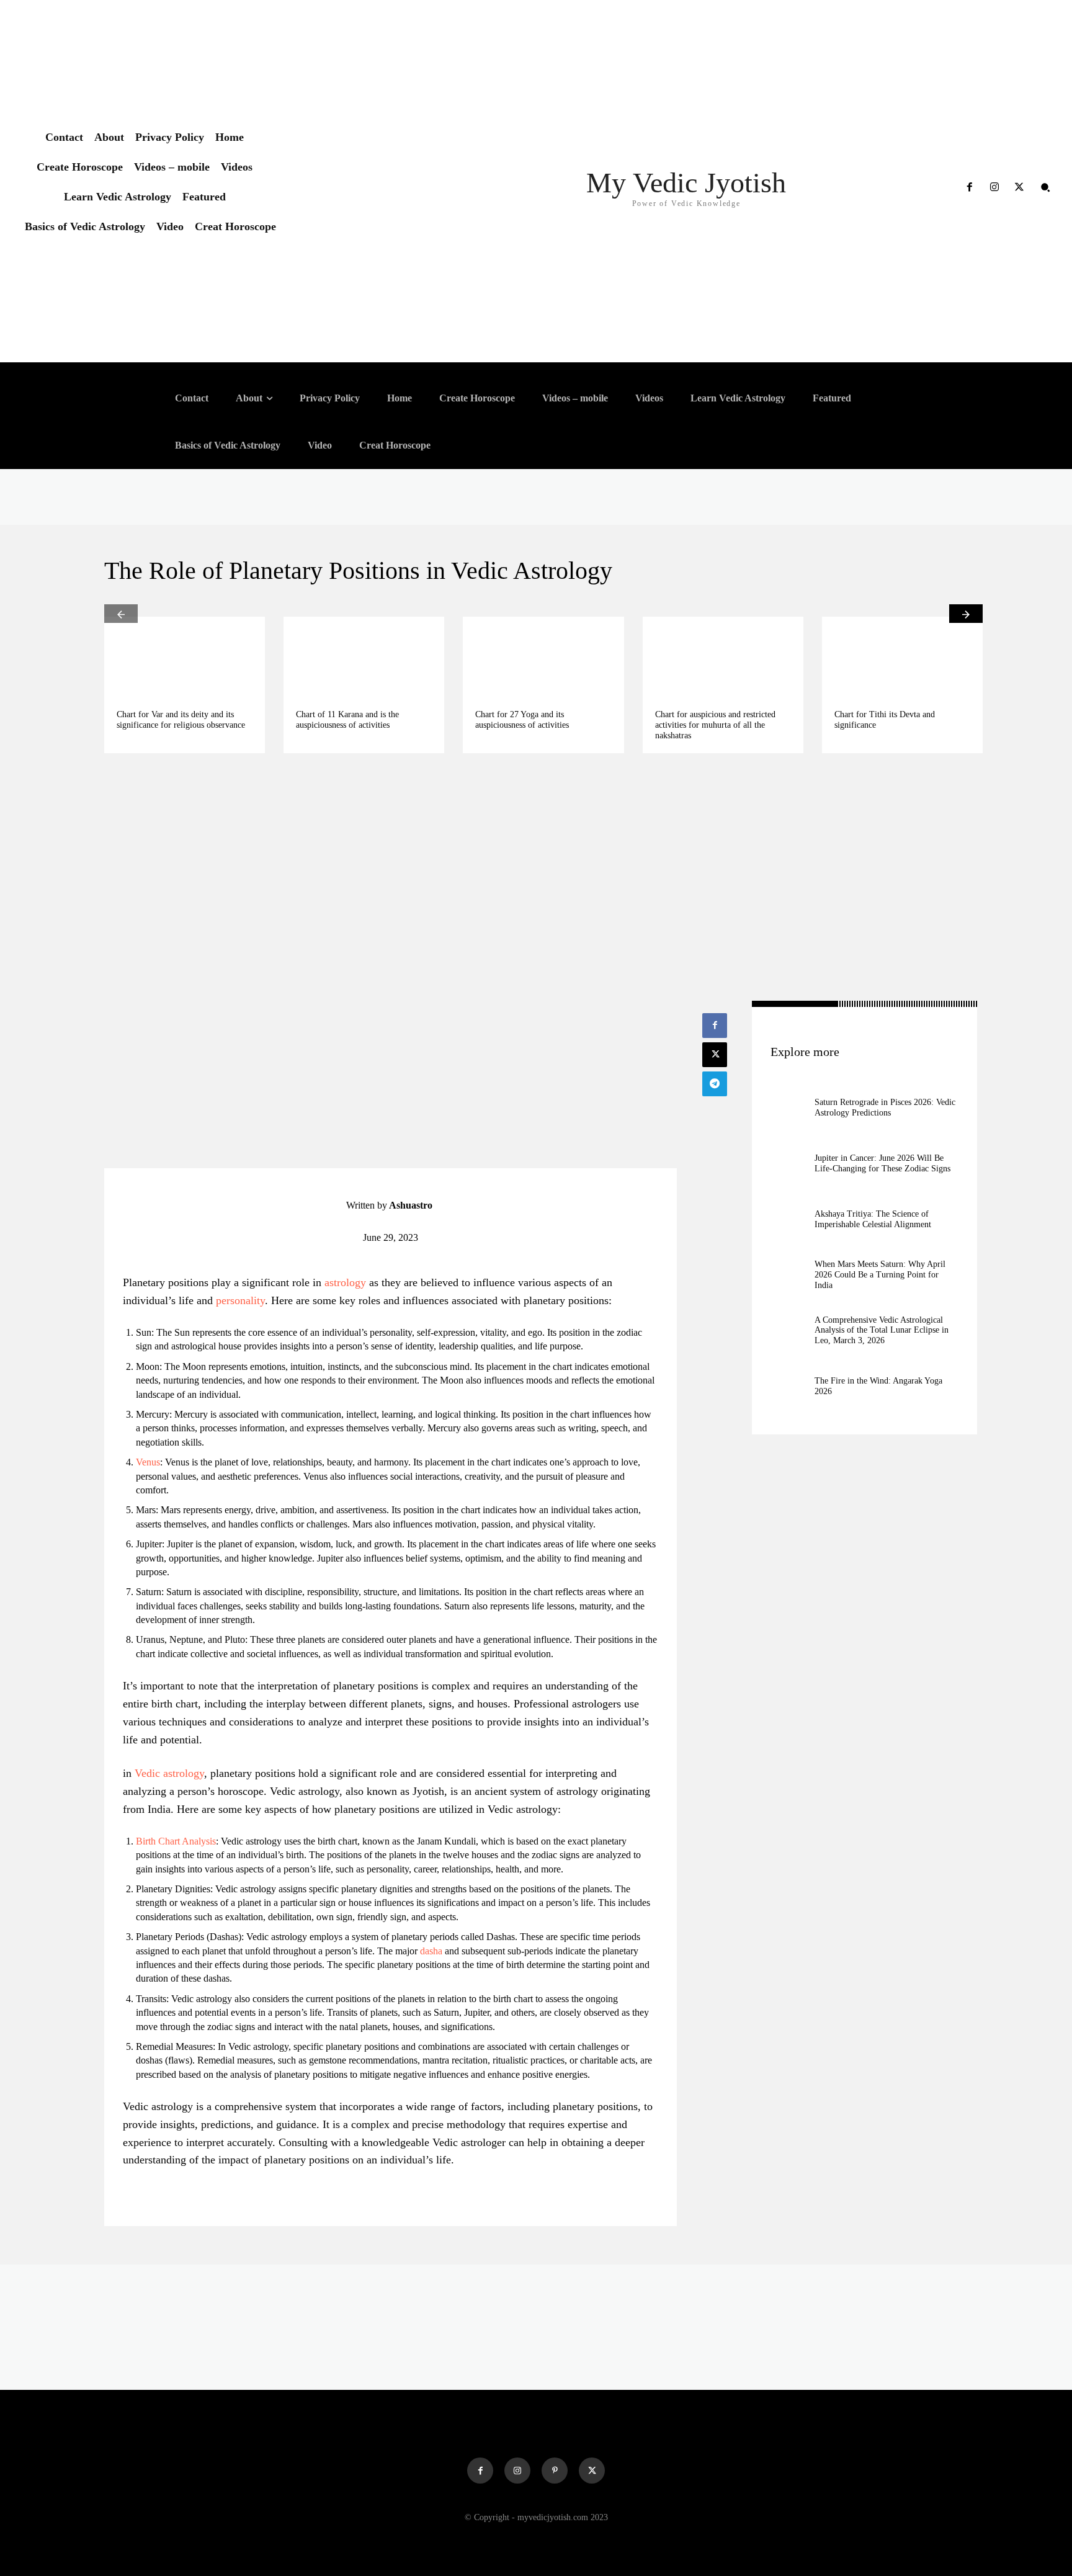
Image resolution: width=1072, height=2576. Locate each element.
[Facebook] (969, 187)
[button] (1045, 187)
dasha (431, 1951)
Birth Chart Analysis (176, 1841)
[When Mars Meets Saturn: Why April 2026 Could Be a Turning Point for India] (789, 1275)
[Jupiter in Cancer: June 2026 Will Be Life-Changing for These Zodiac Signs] (789, 1164)
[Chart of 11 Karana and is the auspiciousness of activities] (364, 657)
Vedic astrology (169, 1773)
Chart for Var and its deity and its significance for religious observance (181, 720)
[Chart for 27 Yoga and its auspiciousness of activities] (543, 657)
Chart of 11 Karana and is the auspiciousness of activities (347, 720)
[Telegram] (715, 1084)
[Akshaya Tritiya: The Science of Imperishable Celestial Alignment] (789, 1219)
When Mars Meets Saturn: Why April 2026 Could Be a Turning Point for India (880, 1275)
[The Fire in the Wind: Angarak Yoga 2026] (789, 1386)
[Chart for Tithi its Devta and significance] (902, 657)
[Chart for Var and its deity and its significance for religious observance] (185, 657)
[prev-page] (121, 614)
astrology (345, 1282)
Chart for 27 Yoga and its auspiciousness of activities (522, 720)
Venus (148, 1462)
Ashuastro (411, 1205)
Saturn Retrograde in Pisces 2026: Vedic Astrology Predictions (885, 1107)
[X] (1019, 187)
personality (240, 1300)
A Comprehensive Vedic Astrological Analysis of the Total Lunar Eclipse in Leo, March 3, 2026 (882, 1330)
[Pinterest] (555, 2471)
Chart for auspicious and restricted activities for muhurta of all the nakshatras (715, 725)
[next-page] (966, 614)
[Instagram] (994, 187)
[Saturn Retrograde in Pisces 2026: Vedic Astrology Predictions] (789, 1108)
